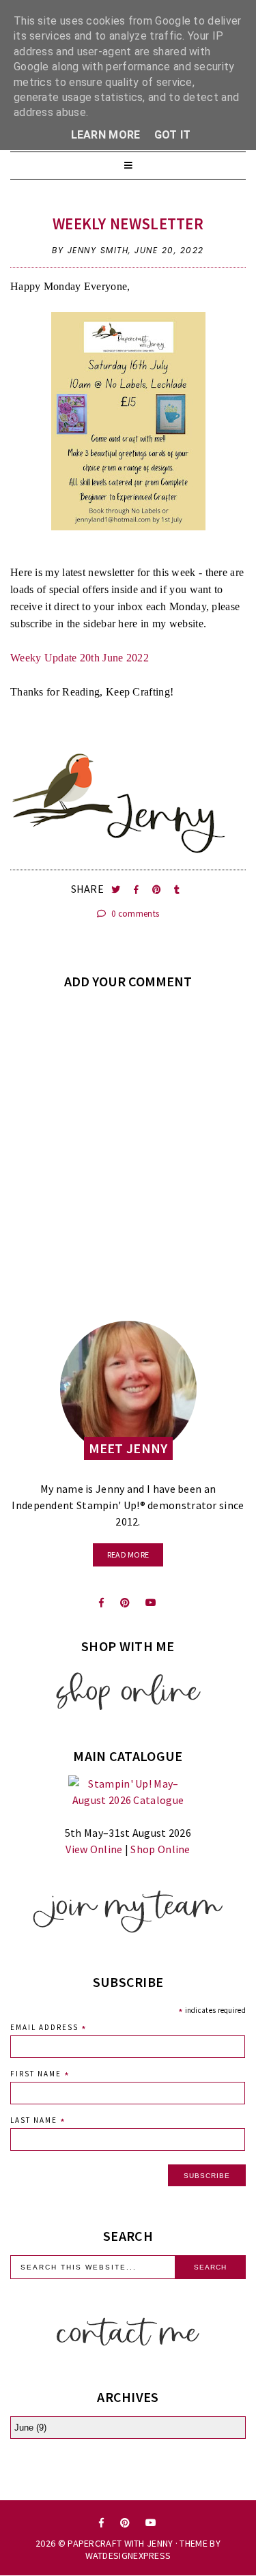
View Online (94, 1849)
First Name (40, 2075)
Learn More (106, 135)
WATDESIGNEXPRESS (128, 2556)
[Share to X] (117, 890)
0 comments (134, 914)
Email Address (49, 2029)
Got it (173, 135)
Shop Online (160, 1849)
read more (128, 1555)
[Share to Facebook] (138, 890)
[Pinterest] (125, 1603)
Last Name (38, 2122)
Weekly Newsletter (128, 224)
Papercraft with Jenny (120, 2543)
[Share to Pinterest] (158, 890)
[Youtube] (151, 1603)
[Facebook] (101, 1603)
